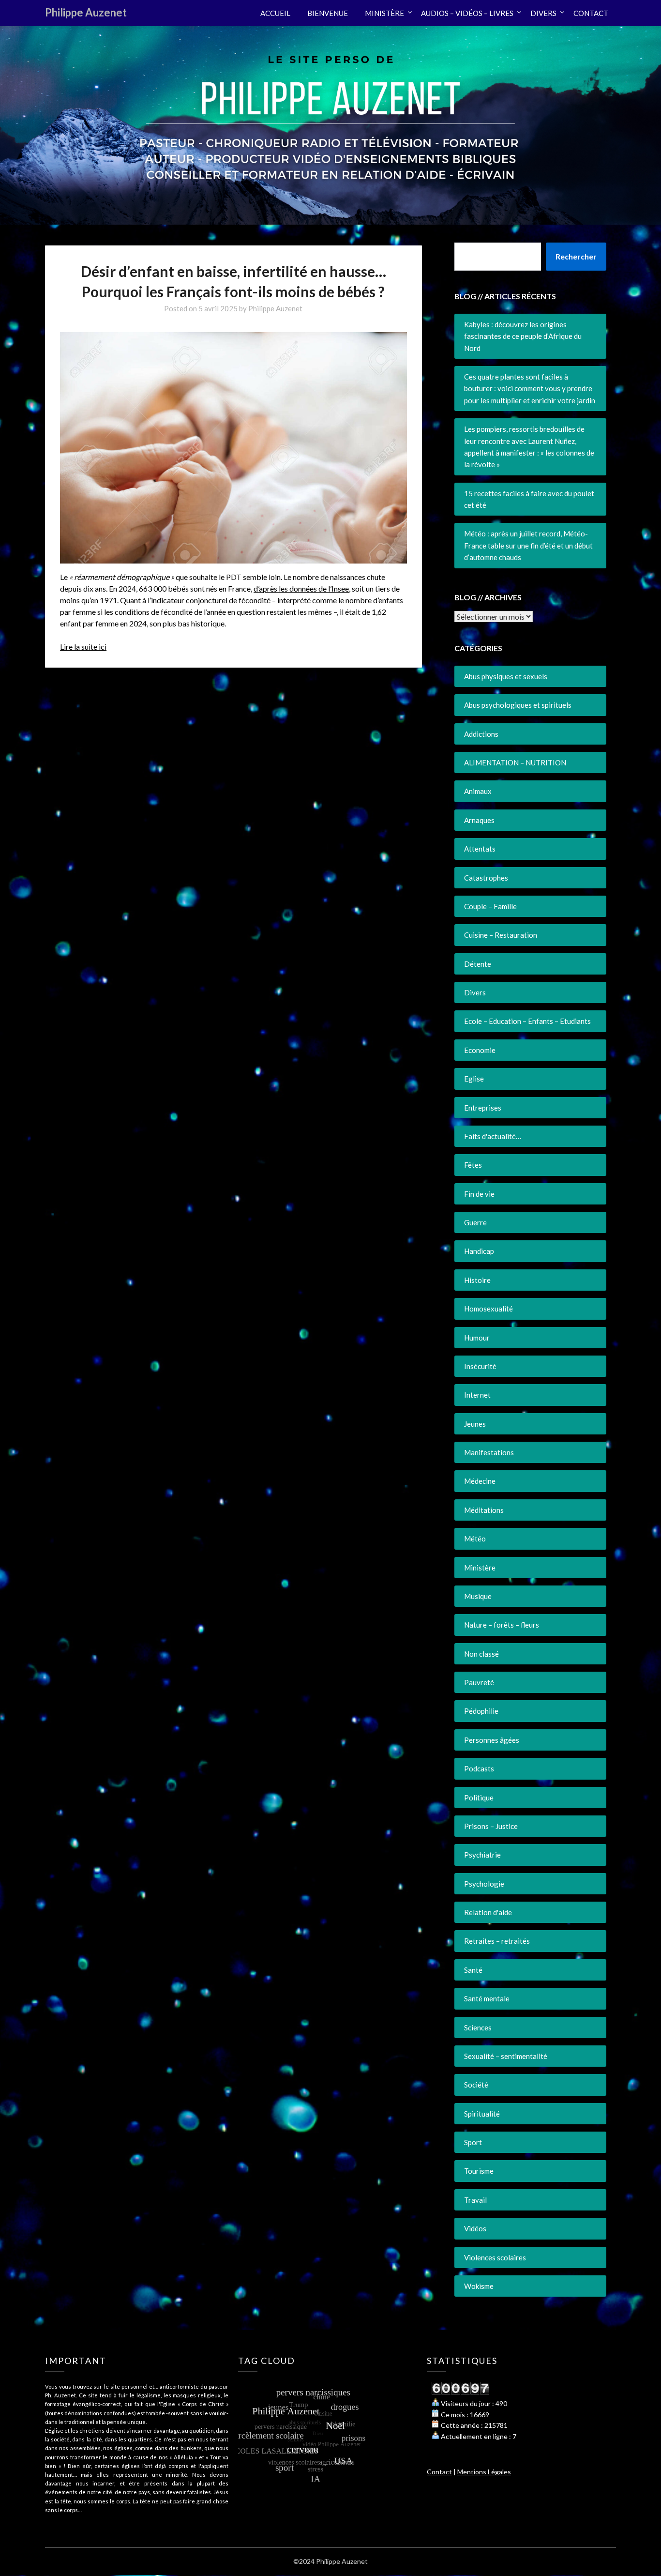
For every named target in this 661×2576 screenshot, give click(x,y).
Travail (475, 2200)
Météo (475, 1539)
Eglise (474, 1079)
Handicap (479, 1251)
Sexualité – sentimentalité (506, 2056)
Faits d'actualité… (493, 1136)
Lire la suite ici (83, 647)
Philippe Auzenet (86, 12)
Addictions (481, 734)
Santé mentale (487, 1998)
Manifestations (489, 1452)
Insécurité (480, 1366)
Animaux (478, 791)
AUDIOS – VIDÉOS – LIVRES (467, 13)
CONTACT (591, 13)
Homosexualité (488, 1309)
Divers (475, 992)
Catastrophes (486, 878)
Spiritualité (482, 2114)
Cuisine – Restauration (501, 935)
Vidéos (475, 2228)
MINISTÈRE (384, 13)
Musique (478, 1596)
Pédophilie (481, 1711)
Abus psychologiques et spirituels (518, 705)
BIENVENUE (328, 13)
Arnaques (479, 820)
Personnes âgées (492, 1740)
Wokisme (479, 2286)
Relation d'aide (488, 1912)
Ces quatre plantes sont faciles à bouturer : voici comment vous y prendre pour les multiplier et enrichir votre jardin (530, 389)
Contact (439, 2472)
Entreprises (483, 1108)
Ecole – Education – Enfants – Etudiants (527, 1021)
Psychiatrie (482, 1855)
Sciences (478, 2027)
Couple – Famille (490, 906)
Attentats (480, 849)
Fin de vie (479, 1194)
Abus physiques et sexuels (506, 676)
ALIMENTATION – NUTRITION (515, 762)
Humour (477, 1338)
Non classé (481, 1654)
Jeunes (475, 1424)
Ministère (480, 1568)
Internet (477, 1395)
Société (476, 2085)
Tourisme (479, 2171)
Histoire (477, 1280)
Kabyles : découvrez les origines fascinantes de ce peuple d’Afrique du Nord (523, 336)
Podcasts (479, 1768)
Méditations (484, 1510)
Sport (473, 2142)
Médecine (480, 1481)
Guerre (475, 1222)
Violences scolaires (495, 2257)
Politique (479, 1798)
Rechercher (576, 256)
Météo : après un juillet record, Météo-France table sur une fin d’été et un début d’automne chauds (528, 545)
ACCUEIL (275, 13)
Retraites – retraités (497, 1941)
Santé (473, 1970)
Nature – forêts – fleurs (502, 1625)
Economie (480, 1050)
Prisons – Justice (491, 1826)
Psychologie (484, 1884)
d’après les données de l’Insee (301, 588)
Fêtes (473, 1165)
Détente (478, 964)
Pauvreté (479, 1682)
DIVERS (543, 13)
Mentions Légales (484, 2472)
